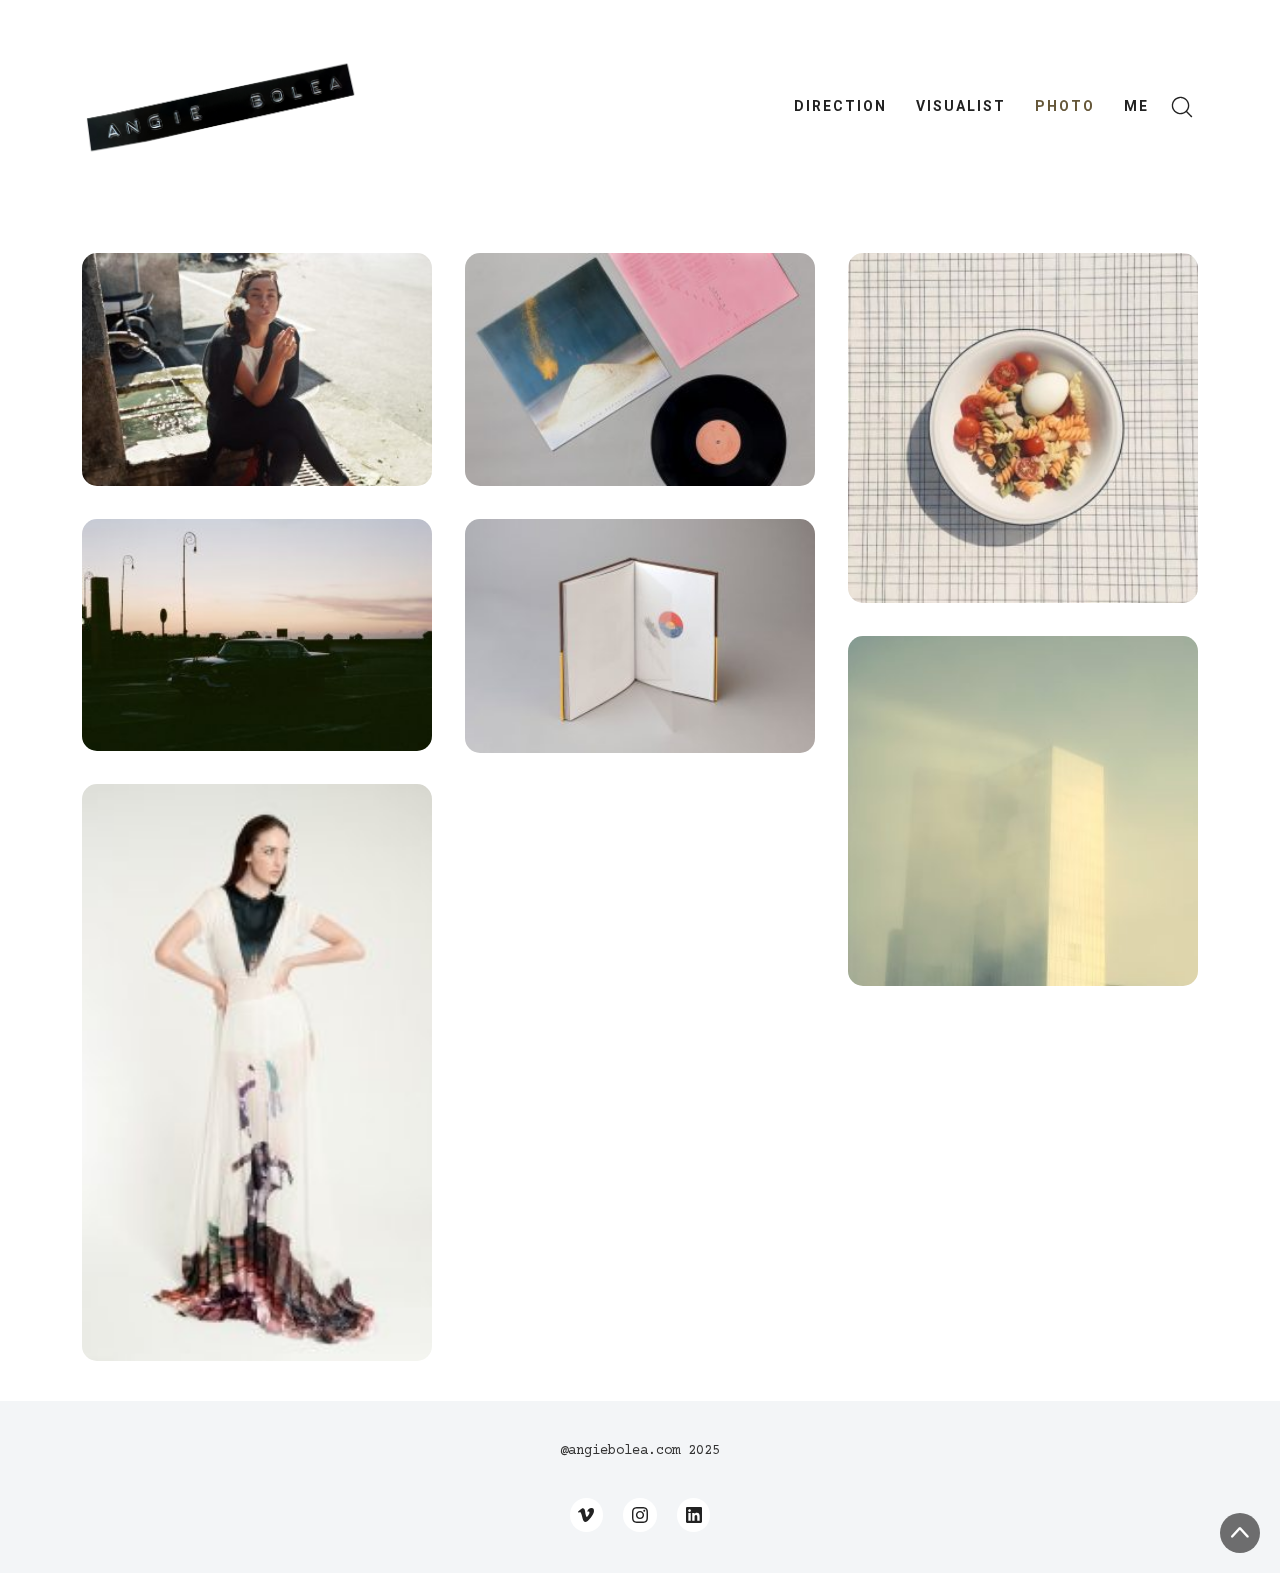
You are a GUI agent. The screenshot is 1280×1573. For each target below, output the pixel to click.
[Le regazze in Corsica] (257, 369)
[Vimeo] (587, 1515)
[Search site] (1182, 107)
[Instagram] (640, 1515)
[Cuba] (257, 635)
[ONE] (1023, 428)
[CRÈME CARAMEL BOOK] (640, 635)
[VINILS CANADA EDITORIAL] (640, 369)
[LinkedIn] (694, 1515)
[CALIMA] (1023, 811)
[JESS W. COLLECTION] (257, 1072)
